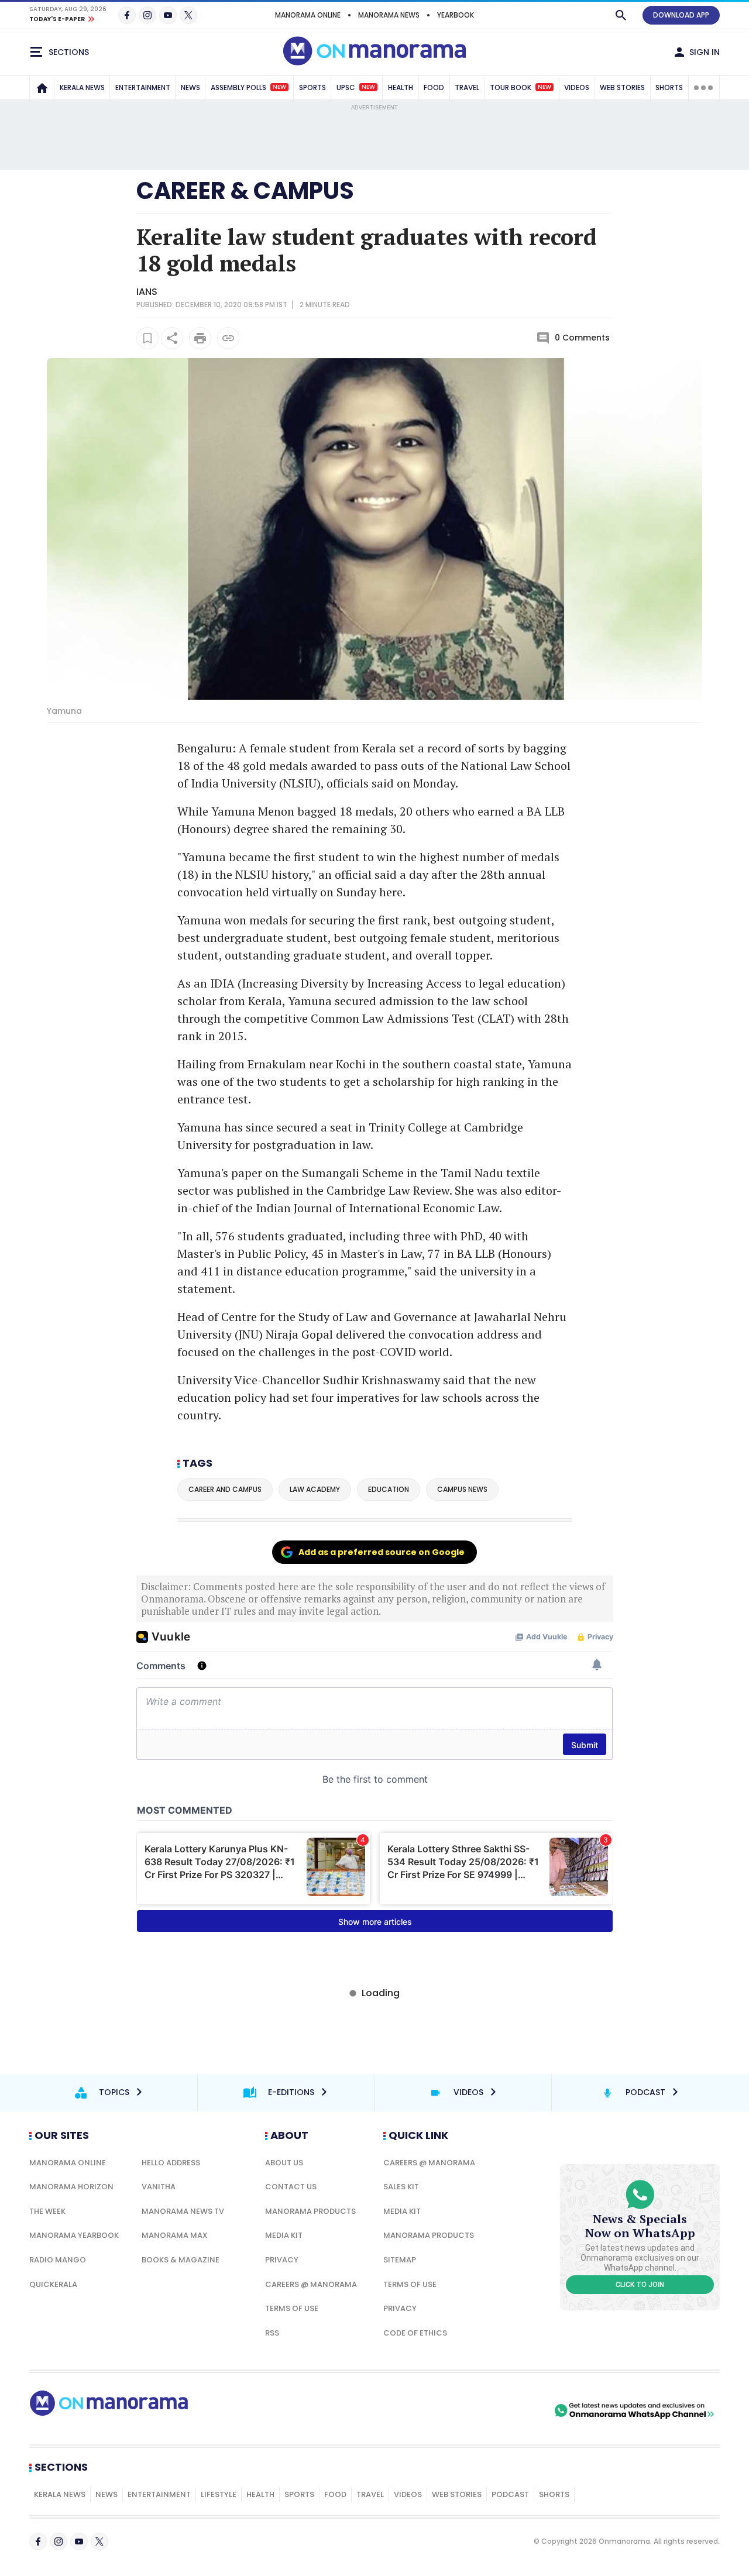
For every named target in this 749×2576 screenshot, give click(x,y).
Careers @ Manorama (311, 2284)
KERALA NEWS (82, 87)
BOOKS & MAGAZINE (181, 2260)
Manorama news (389, 15)
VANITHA (159, 2187)
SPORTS (312, 87)
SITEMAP (400, 2260)
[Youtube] (168, 15)
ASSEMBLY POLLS (248, 87)
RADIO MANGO (58, 2260)
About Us (284, 2163)
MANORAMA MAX (175, 2235)
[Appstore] (511, 2410)
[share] (172, 338)
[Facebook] (127, 15)
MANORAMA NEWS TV (183, 2211)
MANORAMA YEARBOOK (74, 2235)
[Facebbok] (38, 2541)
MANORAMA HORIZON (71, 2187)
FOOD (434, 87)
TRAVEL (467, 87)
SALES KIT (401, 2187)
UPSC (356, 87)
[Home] (42, 88)
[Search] (621, 15)
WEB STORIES (622, 87)
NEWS (190, 87)
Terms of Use (292, 2308)
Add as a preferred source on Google (382, 1552)
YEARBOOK (456, 15)
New (279, 87)
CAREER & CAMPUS (245, 191)
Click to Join (640, 2285)
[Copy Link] (228, 338)
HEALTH (401, 87)
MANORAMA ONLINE (308, 15)
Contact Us (291, 2187)
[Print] (200, 338)
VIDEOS (577, 87)
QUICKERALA (53, 2284)
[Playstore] (429, 2410)
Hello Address (171, 2163)
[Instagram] (147, 15)
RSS (272, 2333)
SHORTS (669, 87)
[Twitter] (188, 15)
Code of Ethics (415, 2333)
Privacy (282, 2260)
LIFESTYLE (219, 2494)
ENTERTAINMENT (143, 87)
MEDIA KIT (284, 2235)
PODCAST (510, 2494)
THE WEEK (47, 2211)
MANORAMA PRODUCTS (310, 2211)
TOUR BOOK (520, 87)
